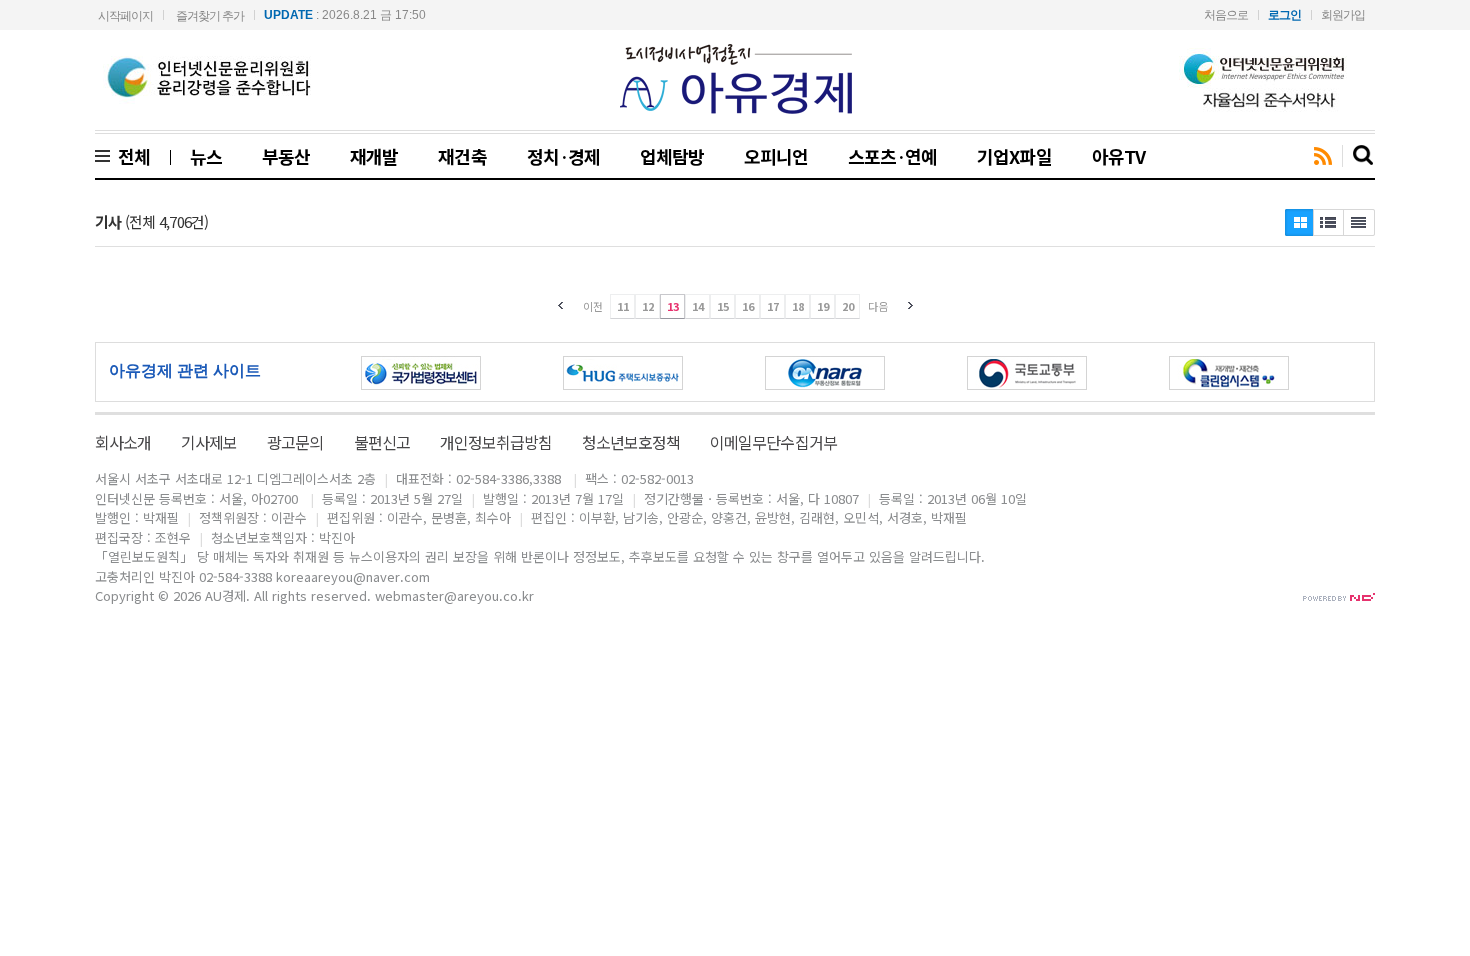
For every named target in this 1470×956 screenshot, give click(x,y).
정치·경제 (563, 156)
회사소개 (123, 442)
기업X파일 (1014, 156)
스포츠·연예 (892, 156)
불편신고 (382, 442)
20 (848, 306)
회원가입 (1343, 15)
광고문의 (295, 442)
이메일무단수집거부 (773, 442)
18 (798, 306)
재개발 (374, 156)
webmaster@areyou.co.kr (454, 595)
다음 (878, 306)
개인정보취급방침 (496, 442)
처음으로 (1226, 15)
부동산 (286, 156)
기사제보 (209, 442)
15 (723, 306)
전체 (130, 156)
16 (748, 306)
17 (773, 306)
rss (1323, 157)
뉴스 (206, 156)
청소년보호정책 (631, 442)
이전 (593, 306)
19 (823, 306)
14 (698, 306)
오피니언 (776, 156)
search (1364, 156)
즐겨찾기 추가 (210, 16)
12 (648, 306)
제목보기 (1299, 222)
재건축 (462, 156)
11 (623, 306)
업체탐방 (672, 156)
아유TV (1118, 156)
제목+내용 (1359, 222)
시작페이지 (125, 16)
